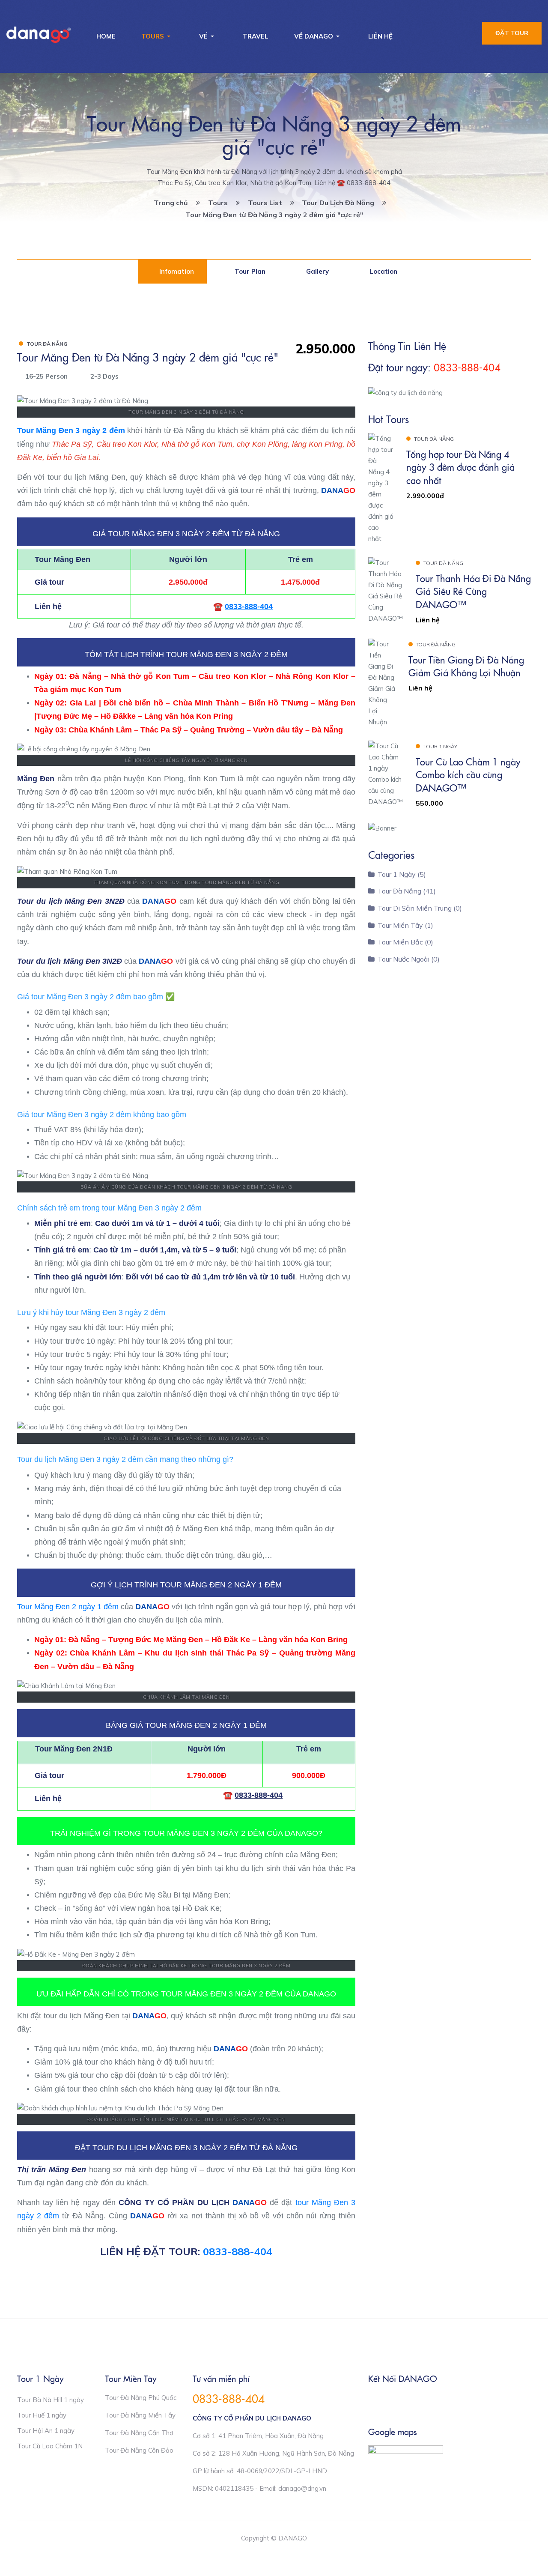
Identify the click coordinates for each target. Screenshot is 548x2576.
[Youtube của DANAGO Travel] (408, 2401)
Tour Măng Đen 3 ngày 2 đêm (71, 430)
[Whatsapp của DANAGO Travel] (390, 2401)
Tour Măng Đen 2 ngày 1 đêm (68, 1607)
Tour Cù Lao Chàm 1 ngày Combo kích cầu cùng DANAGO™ (468, 774)
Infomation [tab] (176, 271)
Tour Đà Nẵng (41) (407, 891)
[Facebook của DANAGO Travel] (372, 2401)
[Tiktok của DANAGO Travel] (426, 2401)
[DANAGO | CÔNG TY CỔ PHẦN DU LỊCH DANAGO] (39, 35)
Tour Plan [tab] (249, 271)
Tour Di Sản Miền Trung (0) (420, 908)
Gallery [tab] (317, 271)
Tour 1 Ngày (440, 746)
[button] (157, 36)
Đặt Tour (512, 33)
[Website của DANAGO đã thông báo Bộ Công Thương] (406, 2459)
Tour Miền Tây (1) (405, 925)
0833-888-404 (238, 2251)
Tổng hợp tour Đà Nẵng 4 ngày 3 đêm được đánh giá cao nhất (460, 467)
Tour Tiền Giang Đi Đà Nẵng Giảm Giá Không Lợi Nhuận (466, 666)
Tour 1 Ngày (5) (402, 874)
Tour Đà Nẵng (47, 344)
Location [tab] (383, 271)
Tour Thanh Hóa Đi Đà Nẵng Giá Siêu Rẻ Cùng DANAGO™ (473, 591)
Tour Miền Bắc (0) (405, 942)
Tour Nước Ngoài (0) (409, 959)
